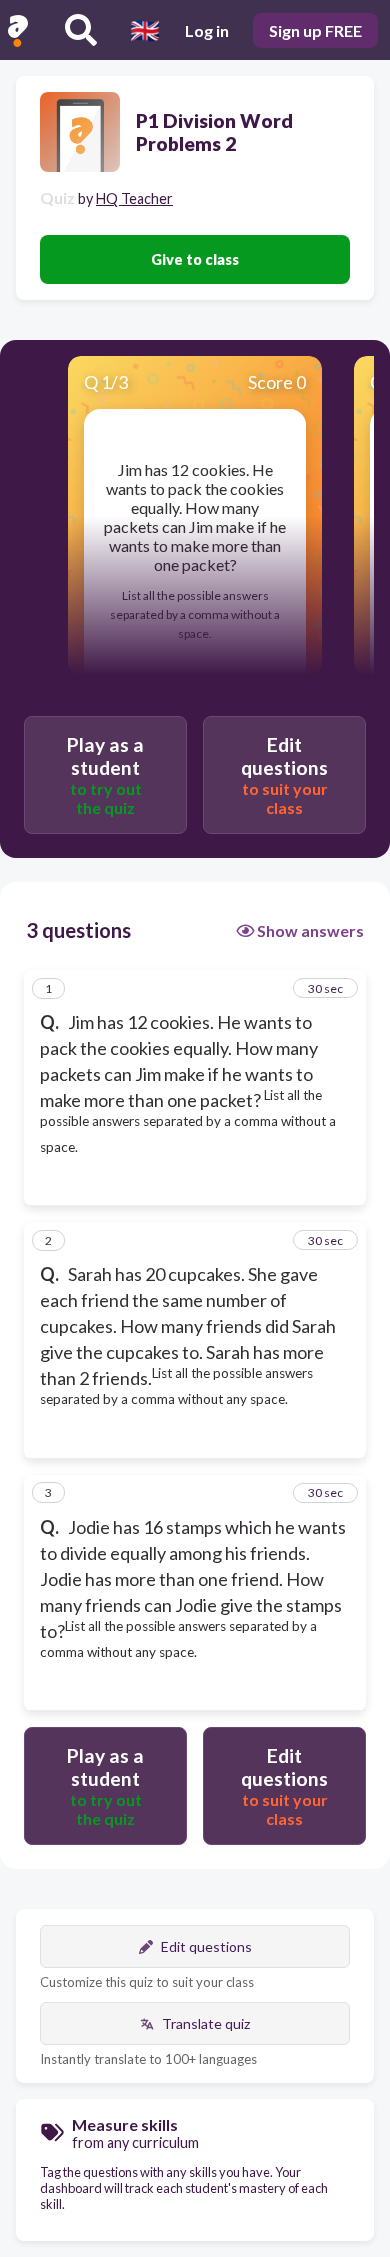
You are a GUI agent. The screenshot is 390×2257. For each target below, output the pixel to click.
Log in (207, 30)
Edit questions (206, 1946)
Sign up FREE (315, 30)
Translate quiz (206, 2023)
